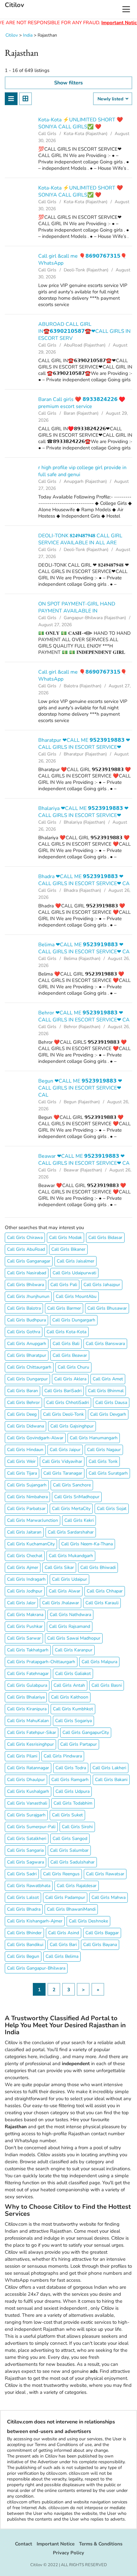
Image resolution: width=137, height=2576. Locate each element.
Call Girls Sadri (22, 1874)
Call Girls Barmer (64, 1308)
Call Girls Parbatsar (26, 1509)
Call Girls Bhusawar (107, 1308)
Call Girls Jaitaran (24, 1532)
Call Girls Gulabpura (27, 1685)
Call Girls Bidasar (105, 1238)
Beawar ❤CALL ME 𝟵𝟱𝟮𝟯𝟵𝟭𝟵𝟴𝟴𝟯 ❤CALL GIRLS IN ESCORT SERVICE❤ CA (84, 1160)
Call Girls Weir (21, 1461)
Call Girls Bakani (111, 1780)
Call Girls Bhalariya (26, 1697)
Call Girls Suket (67, 1815)
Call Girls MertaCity (71, 1509)
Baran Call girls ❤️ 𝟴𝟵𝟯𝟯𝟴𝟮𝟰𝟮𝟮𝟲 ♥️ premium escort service (82, 403)
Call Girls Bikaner (68, 1249)
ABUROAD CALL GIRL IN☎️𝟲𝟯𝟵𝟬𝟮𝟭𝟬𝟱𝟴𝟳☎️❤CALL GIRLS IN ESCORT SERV (84, 331)
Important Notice (56, 2544)
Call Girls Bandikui (25, 1945)
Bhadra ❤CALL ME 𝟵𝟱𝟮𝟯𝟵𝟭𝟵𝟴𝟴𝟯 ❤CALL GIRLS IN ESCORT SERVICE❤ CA (84, 880)
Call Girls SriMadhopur (77, 1497)
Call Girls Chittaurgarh (29, 1367)
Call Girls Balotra (24, 1308)
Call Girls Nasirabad (27, 1273)
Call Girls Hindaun (25, 1450)
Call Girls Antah (69, 1685)
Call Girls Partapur (79, 1744)
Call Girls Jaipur (65, 1450)
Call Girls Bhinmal (106, 1391)
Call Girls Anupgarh (27, 1344)
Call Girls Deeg (22, 1414)
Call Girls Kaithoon (70, 1697)
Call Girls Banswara (105, 1344)
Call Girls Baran (22, 1391)
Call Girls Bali (66, 1344)
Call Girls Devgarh (108, 1414)
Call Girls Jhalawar (61, 1603)
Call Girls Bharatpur (27, 1355)
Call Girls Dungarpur (27, 1379)
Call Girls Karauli (102, 1603)
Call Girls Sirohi (77, 1827)
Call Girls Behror (23, 1402)
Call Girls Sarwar (24, 1638)
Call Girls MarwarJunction (32, 1520)
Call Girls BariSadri (63, 1391)
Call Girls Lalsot (23, 1897)
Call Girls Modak (65, 1238)
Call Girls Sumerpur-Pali (31, 1827)
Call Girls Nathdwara (70, 1615)
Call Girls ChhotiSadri (68, 1402)
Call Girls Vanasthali (27, 1803)
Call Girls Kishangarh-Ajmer (35, 1921)
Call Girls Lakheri (109, 1768)
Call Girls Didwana (25, 1426)
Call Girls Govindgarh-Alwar (35, 1438)
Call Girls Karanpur (74, 1650)
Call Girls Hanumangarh (94, 1438)
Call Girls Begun (23, 1956)
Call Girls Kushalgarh (28, 1791)
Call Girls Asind (64, 1933)
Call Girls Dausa (111, 1402)
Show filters (68, 83)
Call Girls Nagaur (104, 1450)
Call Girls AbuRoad (26, 1249)
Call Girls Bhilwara (25, 1285)
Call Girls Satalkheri (27, 1839)
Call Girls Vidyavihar (62, 1461)
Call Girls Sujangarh (27, 1485)
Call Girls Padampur (65, 1897)
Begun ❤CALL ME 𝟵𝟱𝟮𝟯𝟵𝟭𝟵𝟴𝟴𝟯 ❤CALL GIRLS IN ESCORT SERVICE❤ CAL (80, 1088)
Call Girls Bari (63, 1945)
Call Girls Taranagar (63, 1473)
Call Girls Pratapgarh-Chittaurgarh (41, 1662)
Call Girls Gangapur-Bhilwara (36, 1968)
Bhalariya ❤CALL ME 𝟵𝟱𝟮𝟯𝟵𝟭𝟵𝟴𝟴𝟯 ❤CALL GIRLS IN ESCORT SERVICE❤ (83, 812)
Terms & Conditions (101, 2544)
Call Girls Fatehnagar (28, 1674)
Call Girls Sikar (59, 1567)
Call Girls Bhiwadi (98, 1567)
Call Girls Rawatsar (105, 1874)
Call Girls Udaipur (69, 1579)
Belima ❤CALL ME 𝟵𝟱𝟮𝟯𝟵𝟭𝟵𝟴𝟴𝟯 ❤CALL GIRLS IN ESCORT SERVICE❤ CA (84, 948)
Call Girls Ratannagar (28, 1768)
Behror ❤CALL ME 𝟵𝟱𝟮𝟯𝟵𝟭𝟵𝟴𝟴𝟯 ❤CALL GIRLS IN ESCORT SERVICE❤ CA (84, 1016)
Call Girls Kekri (79, 1520)
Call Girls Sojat (112, 1509)
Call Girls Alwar (65, 1591)
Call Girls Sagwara (25, 1862)
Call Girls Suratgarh (108, 1473)
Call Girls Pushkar (25, 1626)
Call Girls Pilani (22, 1756)
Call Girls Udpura (72, 1791)
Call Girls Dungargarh (74, 1320)
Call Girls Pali (64, 1285)
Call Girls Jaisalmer (76, 1261)
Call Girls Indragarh (26, 1579)
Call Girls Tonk (103, 1461)
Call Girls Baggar (102, 1933)
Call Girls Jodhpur (25, 1591)
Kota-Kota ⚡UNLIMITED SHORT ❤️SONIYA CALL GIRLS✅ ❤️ (81, 123)
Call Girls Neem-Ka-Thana (87, 1544)
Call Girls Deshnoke (88, 1921)
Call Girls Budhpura (26, 1320)
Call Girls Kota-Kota (66, 1332)
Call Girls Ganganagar (29, 1261)
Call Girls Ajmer (23, 1567)
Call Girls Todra (71, 1768)
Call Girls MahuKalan (28, 1721)
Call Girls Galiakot (73, 1674)
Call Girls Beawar (70, 1355)
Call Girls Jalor (21, 1603)
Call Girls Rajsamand (70, 1626)
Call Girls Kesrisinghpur (30, 1744)
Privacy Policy (68, 2553)
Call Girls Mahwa (108, 1897)
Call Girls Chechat (25, 1556)
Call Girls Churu (73, 1367)
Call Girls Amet (108, 1379)
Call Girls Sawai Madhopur (74, 1638)
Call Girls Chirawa (25, 1238)
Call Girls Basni (107, 1685)
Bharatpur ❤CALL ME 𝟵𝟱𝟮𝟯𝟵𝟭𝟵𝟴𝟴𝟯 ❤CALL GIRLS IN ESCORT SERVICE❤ (84, 744)
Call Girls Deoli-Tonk (63, 1414)
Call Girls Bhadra (24, 1909)
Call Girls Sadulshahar (72, 1862)
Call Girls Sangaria (25, 1850)
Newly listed (111, 99)
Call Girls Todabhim (73, 1803)
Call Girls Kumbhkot (73, 1709)
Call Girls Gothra (24, 1332)
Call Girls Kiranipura (27, 1709)
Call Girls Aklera (70, 1379)
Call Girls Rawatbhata (29, 1886)
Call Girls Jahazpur (102, 1285)
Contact (24, 2544)
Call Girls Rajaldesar (77, 1886)
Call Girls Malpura (99, 1662)
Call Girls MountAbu (76, 1296)
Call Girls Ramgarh (70, 1780)
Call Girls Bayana (100, 1945)
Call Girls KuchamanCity (31, 1544)
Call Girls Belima (62, 1956)
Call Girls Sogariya (73, 1721)
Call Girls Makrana (25, 1615)
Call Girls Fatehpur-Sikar (32, 1732)
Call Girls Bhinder (24, 1933)
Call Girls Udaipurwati (74, 1273)
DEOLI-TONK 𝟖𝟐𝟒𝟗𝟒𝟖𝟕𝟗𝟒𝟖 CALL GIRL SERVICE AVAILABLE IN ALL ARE (80, 539)
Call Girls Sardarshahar (71, 1532)
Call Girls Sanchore (72, 1485)
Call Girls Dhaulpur (26, 1780)
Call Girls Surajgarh (26, 1815)
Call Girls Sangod (70, 1839)
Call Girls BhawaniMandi (71, 1909)
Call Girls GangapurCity (86, 1732)
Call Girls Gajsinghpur (72, 1426)
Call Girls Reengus (61, 1874)
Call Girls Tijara (22, 1473)
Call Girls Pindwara (63, 1756)
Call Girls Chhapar (105, 1591)
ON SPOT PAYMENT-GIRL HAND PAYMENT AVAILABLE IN (77, 607)
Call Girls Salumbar (69, 1850)
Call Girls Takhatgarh (28, 1650)
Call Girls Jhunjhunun (28, 1296)
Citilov (14, 5)
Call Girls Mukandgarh (71, 1556)
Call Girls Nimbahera (27, 1497)
